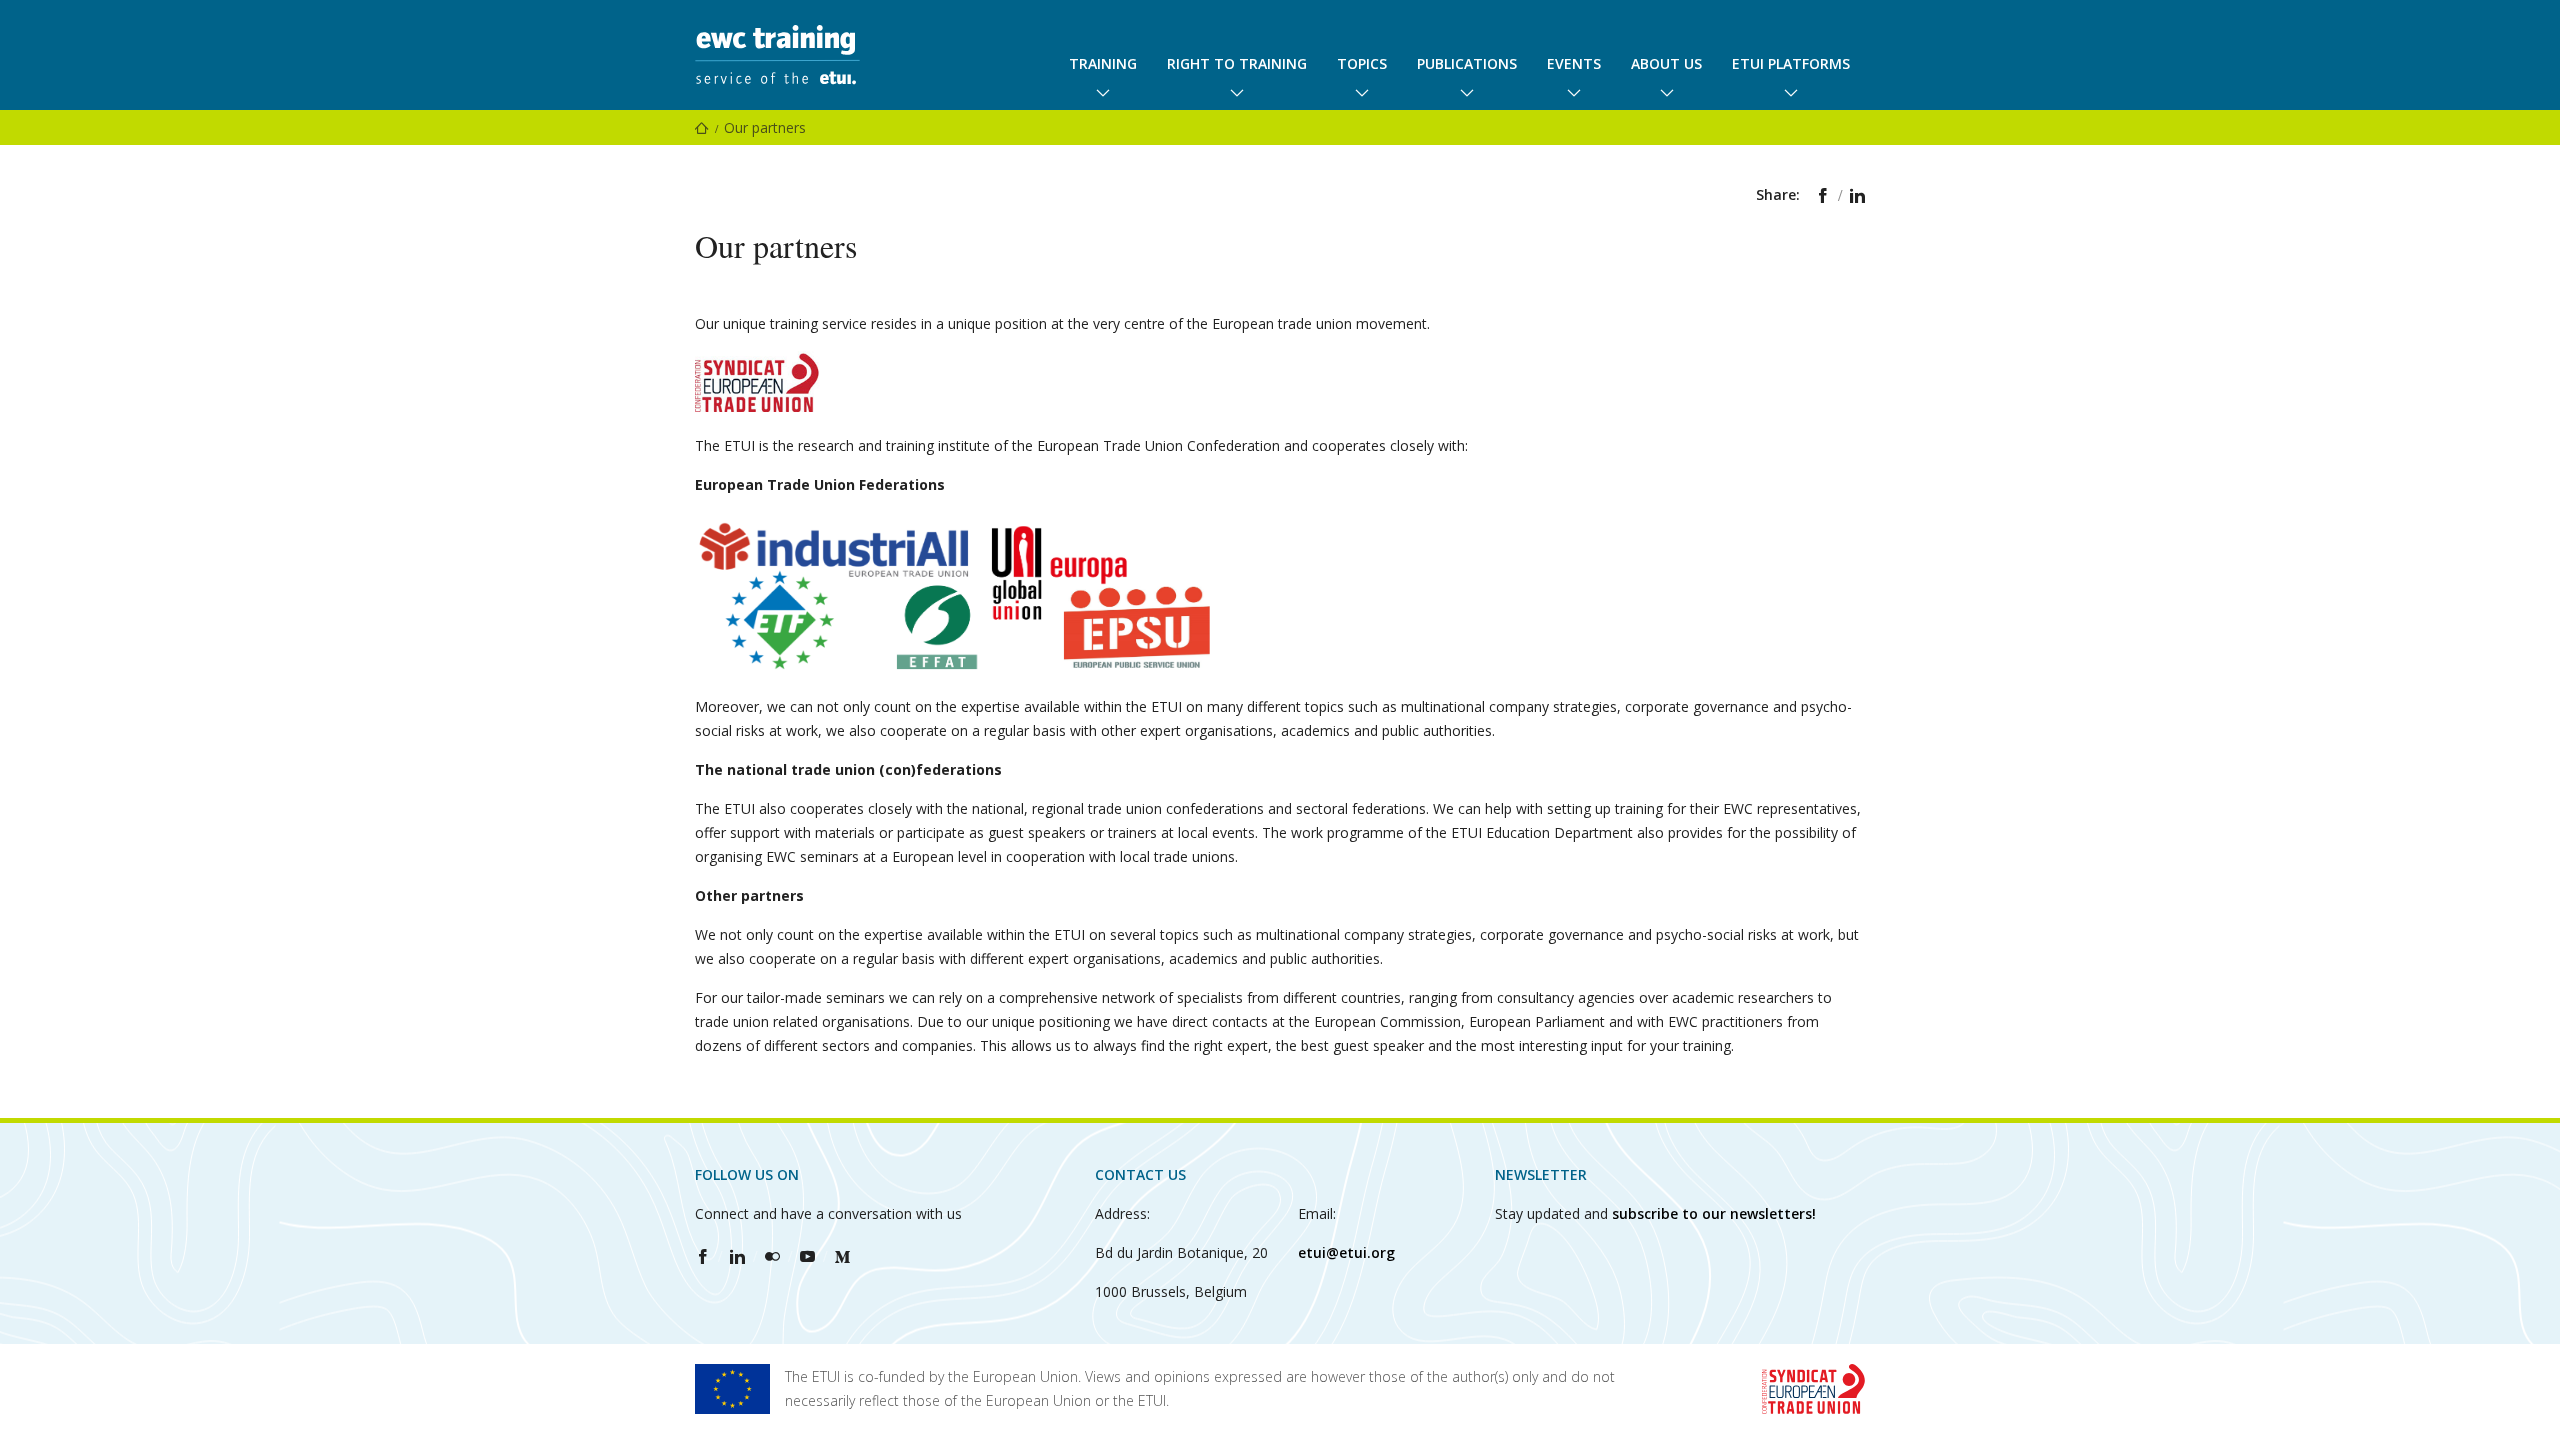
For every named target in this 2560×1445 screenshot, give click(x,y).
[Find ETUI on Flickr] (772, 1256)
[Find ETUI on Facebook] (702, 1256)
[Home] (702, 128)
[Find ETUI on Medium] (842, 1256)
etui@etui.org (1346, 1252)
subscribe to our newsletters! (1714, 1213)
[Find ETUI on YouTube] (807, 1256)
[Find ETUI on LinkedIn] (737, 1256)
